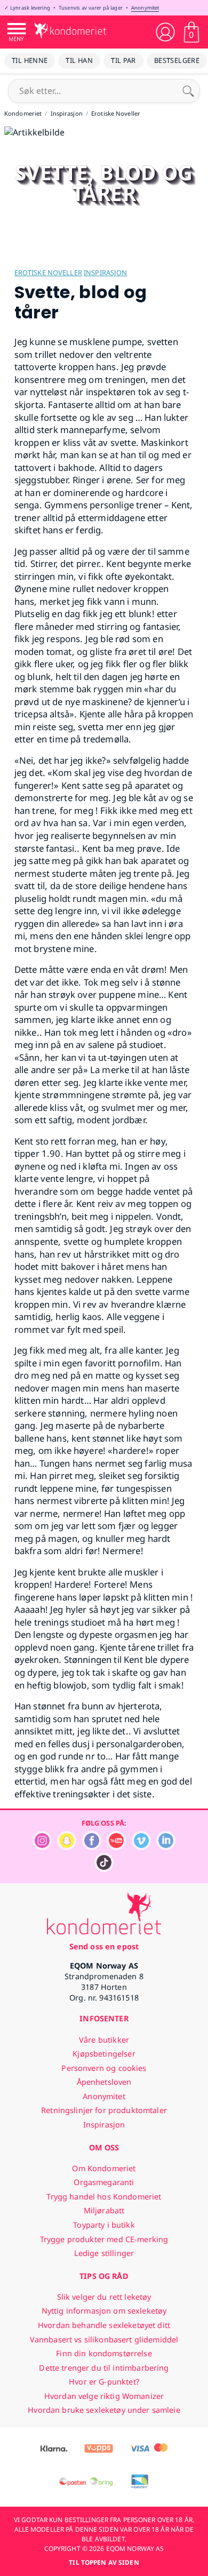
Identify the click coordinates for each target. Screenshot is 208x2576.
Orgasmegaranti (104, 2182)
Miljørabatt (104, 2210)
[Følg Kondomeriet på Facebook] (92, 1847)
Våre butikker (104, 2040)
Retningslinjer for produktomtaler (104, 2110)
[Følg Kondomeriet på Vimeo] (141, 1847)
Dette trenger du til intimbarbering (104, 2368)
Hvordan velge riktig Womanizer (104, 2396)
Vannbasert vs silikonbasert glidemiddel (104, 2339)
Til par (123, 60)
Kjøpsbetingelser (104, 2054)
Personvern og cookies (104, 2068)
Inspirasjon (105, 273)
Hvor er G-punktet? (104, 2382)
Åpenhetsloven (104, 2082)
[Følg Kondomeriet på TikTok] (104, 1869)
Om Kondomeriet (104, 2168)
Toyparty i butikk (104, 2225)
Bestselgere (177, 60)
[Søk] (188, 91)
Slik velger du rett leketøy (104, 2297)
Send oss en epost (104, 1946)
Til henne (30, 60)
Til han (79, 60)
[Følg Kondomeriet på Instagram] (42, 1847)
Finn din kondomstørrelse (104, 2353)
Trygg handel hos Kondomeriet (104, 2197)
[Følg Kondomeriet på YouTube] (116, 1847)
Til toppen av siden (104, 2562)
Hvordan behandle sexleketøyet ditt (104, 2325)
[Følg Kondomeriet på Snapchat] (67, 1847)
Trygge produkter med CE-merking (104, 2239)
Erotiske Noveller (48, 273)
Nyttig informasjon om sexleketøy (104, 2311)
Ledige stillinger (104, 2253)
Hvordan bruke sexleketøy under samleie (104, 2410)
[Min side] (165, 32)
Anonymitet (145, 8)
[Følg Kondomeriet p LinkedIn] (166, 1847)
